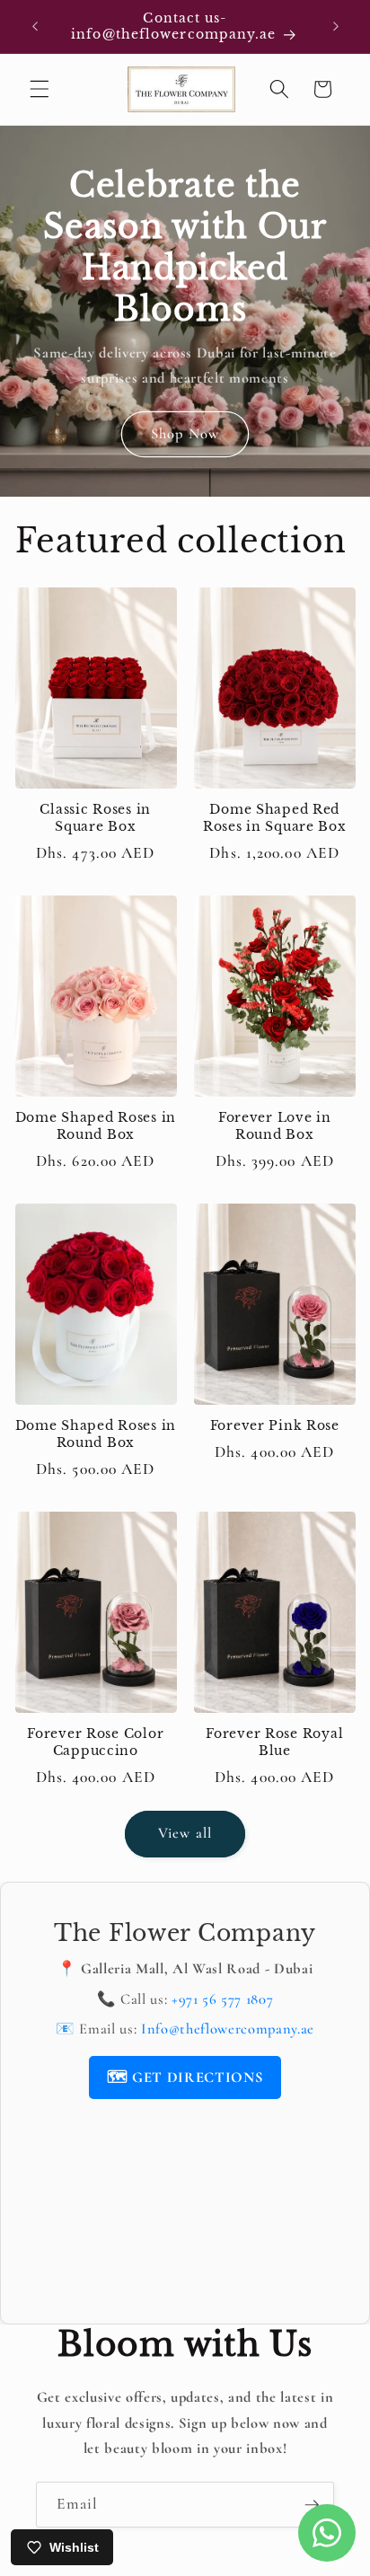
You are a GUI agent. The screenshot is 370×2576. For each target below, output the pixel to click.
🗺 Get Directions (185, 2078)
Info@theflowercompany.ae (228, 2029)
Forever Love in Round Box (275, 1125)
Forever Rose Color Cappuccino (95, 1742)
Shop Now (185, 434)
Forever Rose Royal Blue (274, 1742)
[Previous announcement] (35, 26)
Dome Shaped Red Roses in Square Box (275, 817)
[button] (40, 89)
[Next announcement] (336, 26)
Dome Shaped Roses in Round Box (96, 1125)
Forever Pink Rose (275, 1425)
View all (185, 1833)
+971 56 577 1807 (223, 1999)
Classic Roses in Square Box (95, 817)
